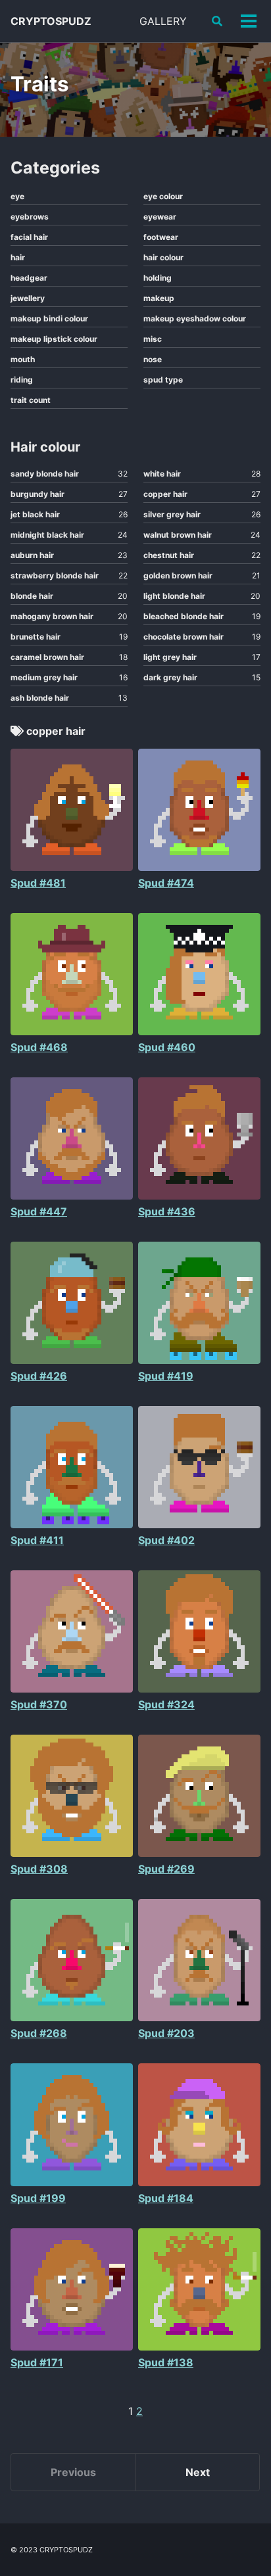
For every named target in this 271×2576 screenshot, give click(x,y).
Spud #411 (37, 1540)
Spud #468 (39, 1047)
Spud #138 (166, 2362)
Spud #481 (38, 883)
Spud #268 (39, 2033)
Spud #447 (39, 1211)
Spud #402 (166, 1540)
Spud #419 (166, 1376)
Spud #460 (167, 1047)
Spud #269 (166, 1869)
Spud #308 (39, 1869)
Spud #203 (166, 2033)
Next (198, 2472)
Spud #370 (39, 1704)
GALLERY (163, 21)
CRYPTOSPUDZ (51, 21)
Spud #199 (38, 2198)
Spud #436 (167, 1211)
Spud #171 (37, 2362)
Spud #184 (166, 2198)
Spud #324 (166, 1704)
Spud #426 (39, 1376)
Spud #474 (166, 883)
